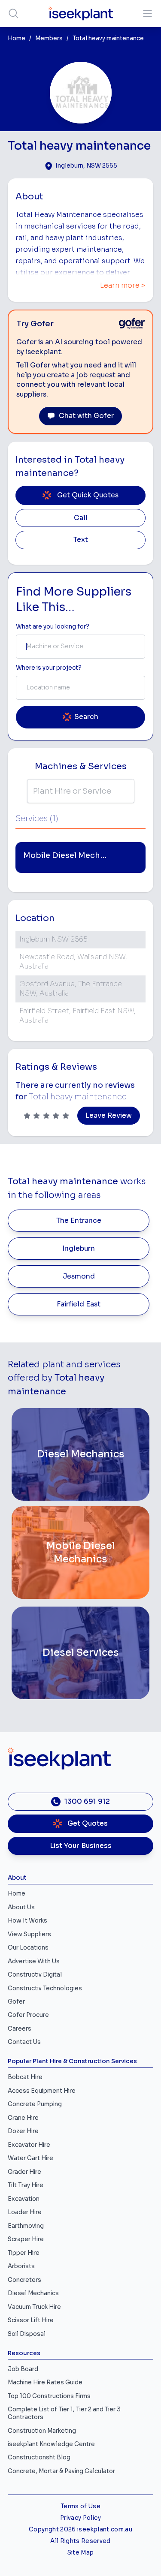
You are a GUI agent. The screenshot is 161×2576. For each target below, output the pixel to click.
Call (81, 518)
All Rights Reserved (80, 2541)
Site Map (81, 2553)
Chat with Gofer (86, 416)
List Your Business (81, 1846)
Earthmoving (26, 2226)
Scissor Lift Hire (31, 2320)
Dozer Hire (23, 2131)
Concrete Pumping (35, 2104)
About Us (21, 1907)
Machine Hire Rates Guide (45, 2382)
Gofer (16, 2002)
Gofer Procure (28, 2015)
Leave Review (109, 1116)
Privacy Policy (80, 2518)
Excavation (24, 2199)
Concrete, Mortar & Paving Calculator (61, 2471)
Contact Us (24, 2042)
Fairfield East (79, 1304)
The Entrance (79, 1221)
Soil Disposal (27, 2334)
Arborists (21, 2266)
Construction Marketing (42, 2431)
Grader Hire (24, 2172)
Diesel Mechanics (33, 2293)
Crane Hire (23, 2118)
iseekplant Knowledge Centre (51, 2444)
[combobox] (80, 647)
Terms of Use (80, 2506)
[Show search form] (14, 14)
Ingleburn (79, 1249)
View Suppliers (29, 1934)
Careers (20, 2029)
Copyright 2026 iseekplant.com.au (80, 2529)
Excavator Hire (29, 2145)
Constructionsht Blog (39, 2457)
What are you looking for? (53, 627)
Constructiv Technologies (45, 1988)
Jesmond (79, 1276)
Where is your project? (49, 668)
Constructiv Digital (35, 1975)
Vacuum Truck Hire (34, 2307)
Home (17, 38)
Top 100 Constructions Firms (49, 2396)
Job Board (23, 2369)
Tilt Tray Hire (26, 2185)
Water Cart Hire (30, 2158)
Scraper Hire (26, 2239)
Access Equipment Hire (42, 2091)
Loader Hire (25, 2212)
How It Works (27, 1921)
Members (49, 38)
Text (81, 540)
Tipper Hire (24, 2253)
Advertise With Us (34, 1961)
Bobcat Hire (25, 2077)
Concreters (24, 2280)
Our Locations (28, 1948)
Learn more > (123, 286)
